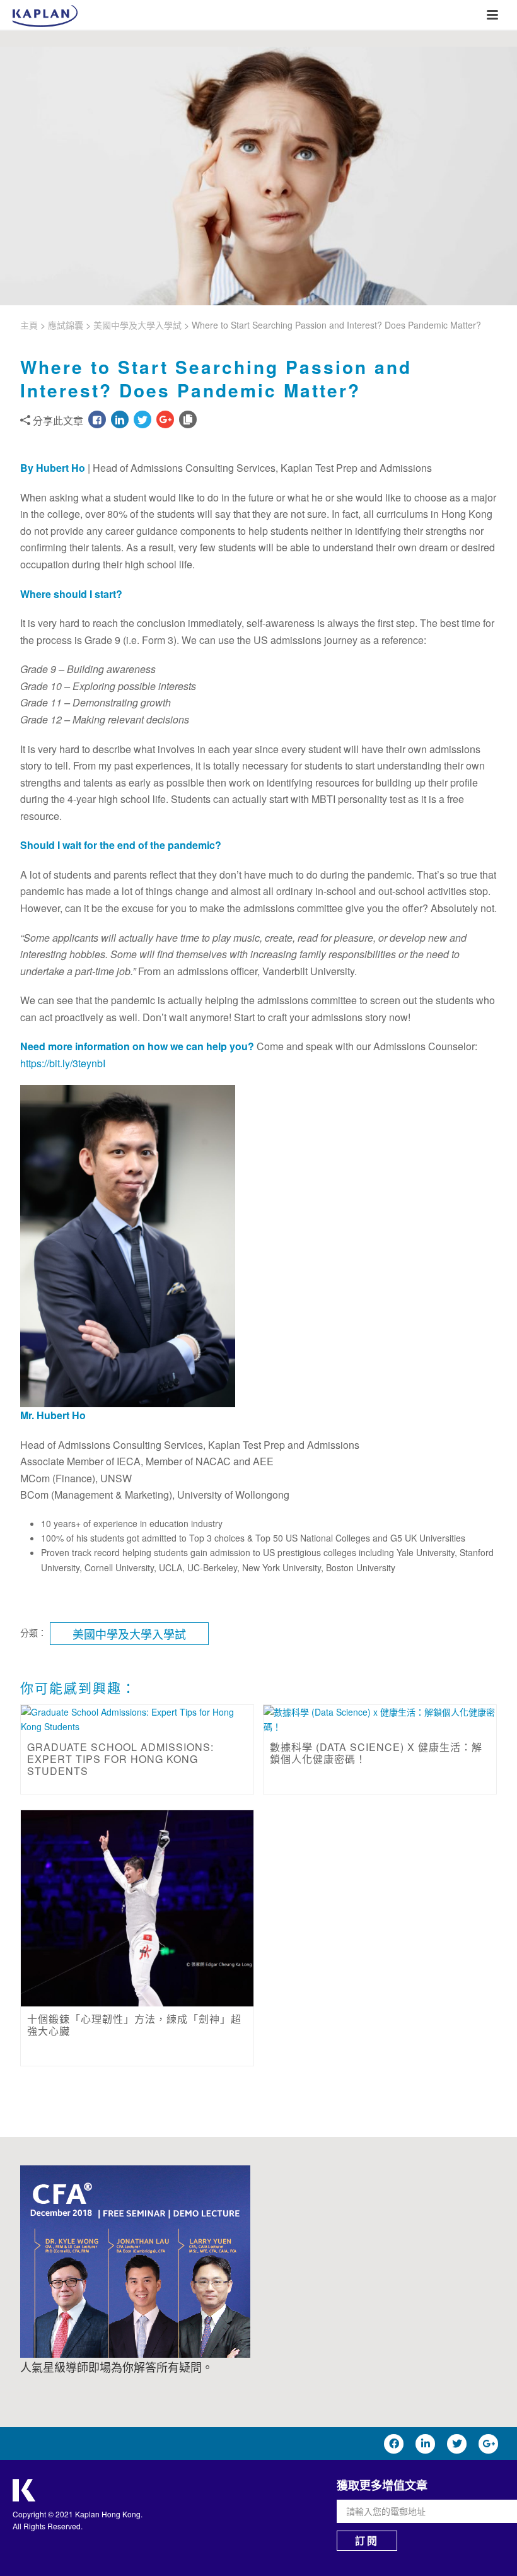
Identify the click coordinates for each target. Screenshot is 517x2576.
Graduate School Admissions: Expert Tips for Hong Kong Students (120, 1759)
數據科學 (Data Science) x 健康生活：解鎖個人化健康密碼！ (376, 1753)
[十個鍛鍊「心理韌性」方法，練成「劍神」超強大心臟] (137, 1908)
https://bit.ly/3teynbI (63, 1063)
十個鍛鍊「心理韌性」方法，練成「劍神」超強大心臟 (134, 2025)
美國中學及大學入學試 (137, 325)
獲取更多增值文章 (382, 2485)
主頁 (29, 325)
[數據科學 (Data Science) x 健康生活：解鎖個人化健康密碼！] (380, 1719)
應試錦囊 (66, 325)
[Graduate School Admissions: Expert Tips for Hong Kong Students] (137, 1719)
